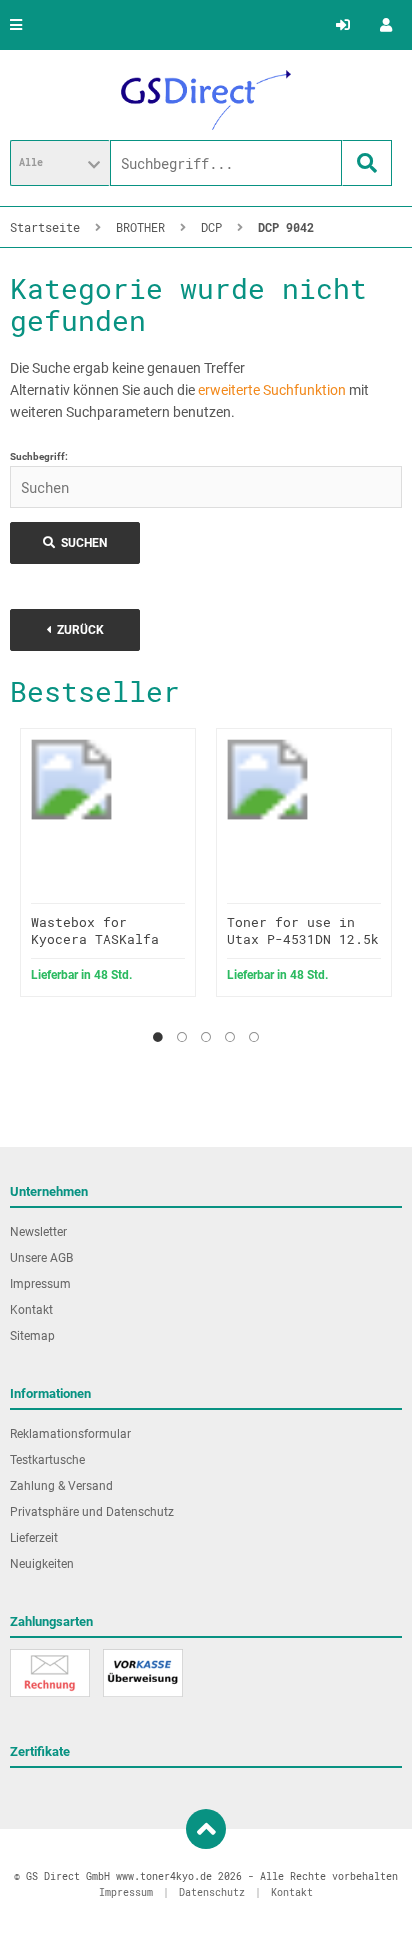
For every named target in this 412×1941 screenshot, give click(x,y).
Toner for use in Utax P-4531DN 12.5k (303, 930)
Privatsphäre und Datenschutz (92, 1512)
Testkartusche (47, 1460)
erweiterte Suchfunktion (272, 390)
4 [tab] (230, 1037)
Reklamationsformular (70, 1434)
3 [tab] (206, 1037)
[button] (60, 163)
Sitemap (32, 1336)
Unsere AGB (41, 1258)
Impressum (40, 1284)
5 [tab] (254, 1037)
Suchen (75, 543)
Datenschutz (212, 1892)
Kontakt (31, 1310)
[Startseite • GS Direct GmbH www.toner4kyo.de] (206, 100)
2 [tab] (182, 1037)
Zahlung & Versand (61, 1486)
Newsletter (38, 1232)
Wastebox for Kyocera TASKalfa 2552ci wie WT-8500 (103, 939)
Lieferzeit (34, 1538)
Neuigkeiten (42, 1564)
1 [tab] (158, 1037)
